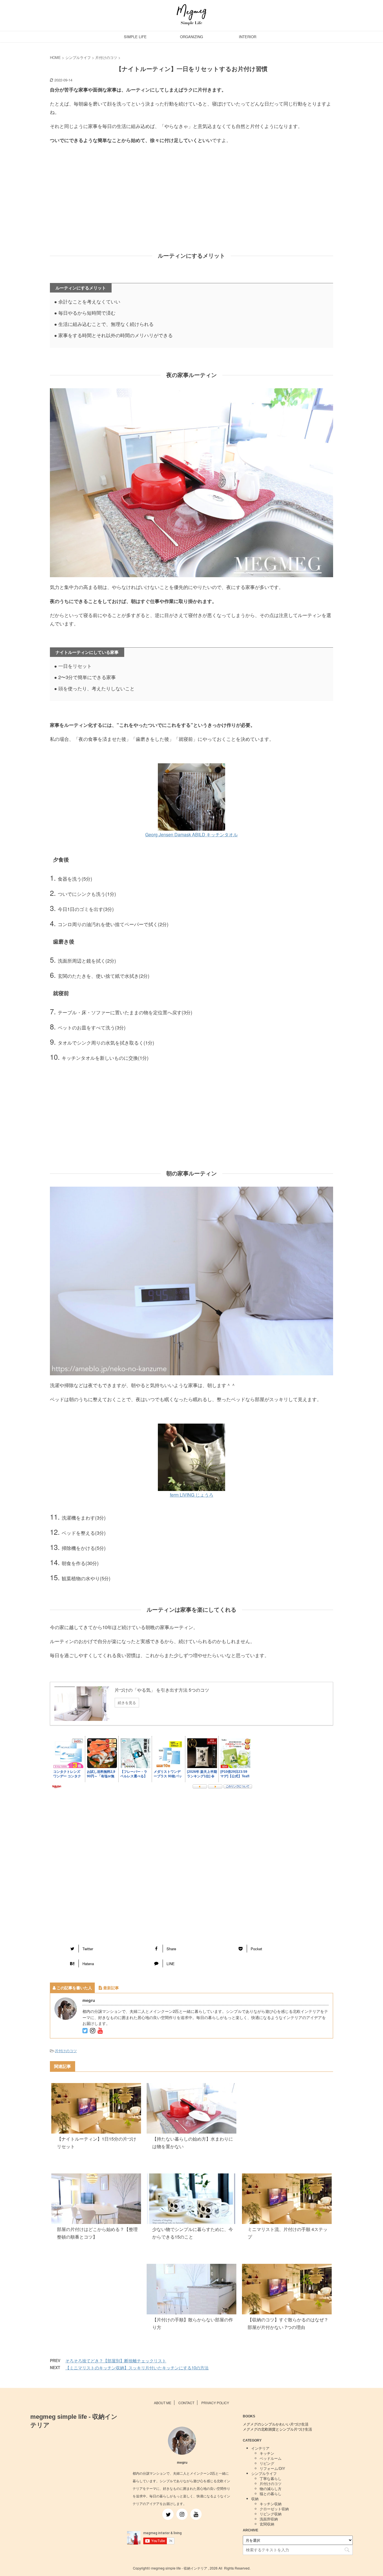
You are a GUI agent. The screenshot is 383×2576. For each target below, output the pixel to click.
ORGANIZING (191, 37)
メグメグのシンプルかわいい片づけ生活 (276, 2424)
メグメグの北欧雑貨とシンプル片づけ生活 (277, 2429)
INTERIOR (248, 37)
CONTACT (186, 2403)
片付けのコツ (66, 2051)
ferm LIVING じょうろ (192, 1495)
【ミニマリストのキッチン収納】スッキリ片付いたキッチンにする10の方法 (137, 2368)
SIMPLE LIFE (135, 37)
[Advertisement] (191, 203)
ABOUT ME (163, 2403)
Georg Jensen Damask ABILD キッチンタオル (191, 834)
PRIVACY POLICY (215, 2403)
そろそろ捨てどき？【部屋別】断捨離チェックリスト (116, 2361)
